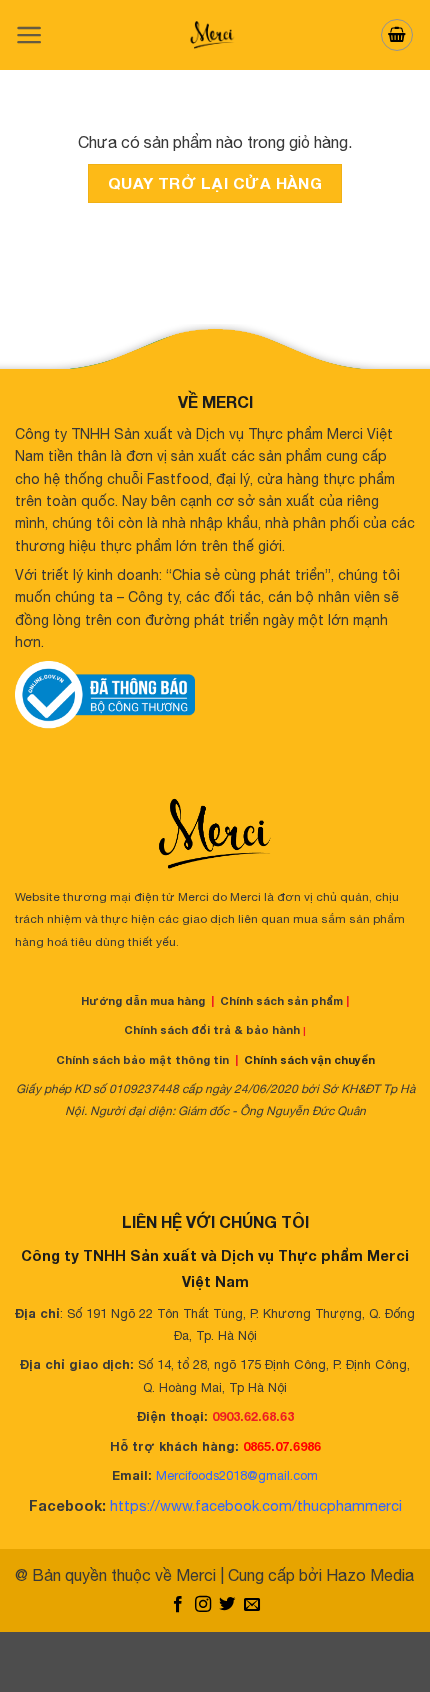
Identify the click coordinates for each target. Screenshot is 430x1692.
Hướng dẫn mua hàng (143, 1000)
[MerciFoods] (215, 35)
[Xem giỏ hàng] (397, 35)
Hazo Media (370, 1575)
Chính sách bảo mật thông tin (142, 1059)
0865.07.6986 (282, 1446)
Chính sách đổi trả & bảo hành (212, 1029)
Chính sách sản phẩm (281, 1000)
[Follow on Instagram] (203, 1605)
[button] (29, 35)
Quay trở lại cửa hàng (215, 183)
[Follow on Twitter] (227, 1605)
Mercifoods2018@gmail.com (237, 1475)
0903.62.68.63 (253, 1416)
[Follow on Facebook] (178, 1605)
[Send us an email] (252, 1605)
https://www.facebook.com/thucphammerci (256, 1505)
